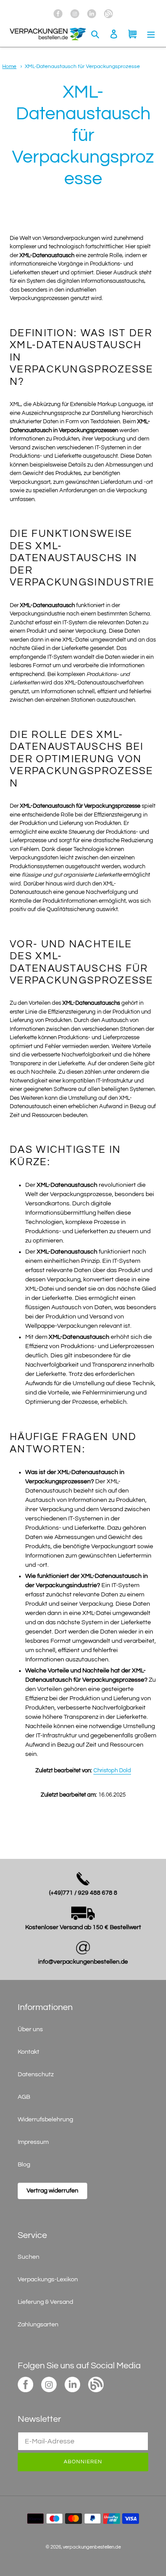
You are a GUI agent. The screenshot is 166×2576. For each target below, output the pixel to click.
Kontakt (29, 2052)
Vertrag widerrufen (52, 2191)
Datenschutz (36, 2074)
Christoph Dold (112, 1771)
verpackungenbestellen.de (92, 2547)
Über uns (30, 2029)
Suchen (29, 2257)
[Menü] (151, 34)
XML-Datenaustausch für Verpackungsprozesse (82, 66)
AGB (24, 2097)
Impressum (33, 2142)
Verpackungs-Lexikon (48, 2280)
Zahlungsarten (38, 2325)
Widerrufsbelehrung (45, 2120)
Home (9, 66)
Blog (24, 2165)
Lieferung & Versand (45, 2302)
